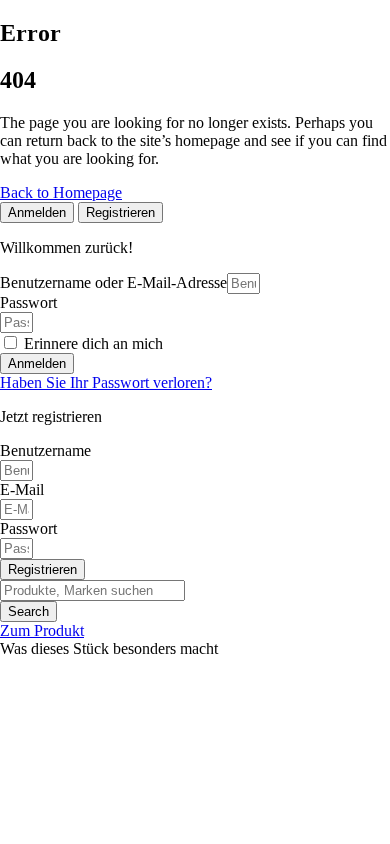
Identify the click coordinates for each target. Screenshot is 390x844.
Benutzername (45, 450)
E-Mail (22, 489)
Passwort (28, 302)
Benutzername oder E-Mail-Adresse (113, 282)
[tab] (37, 212)
